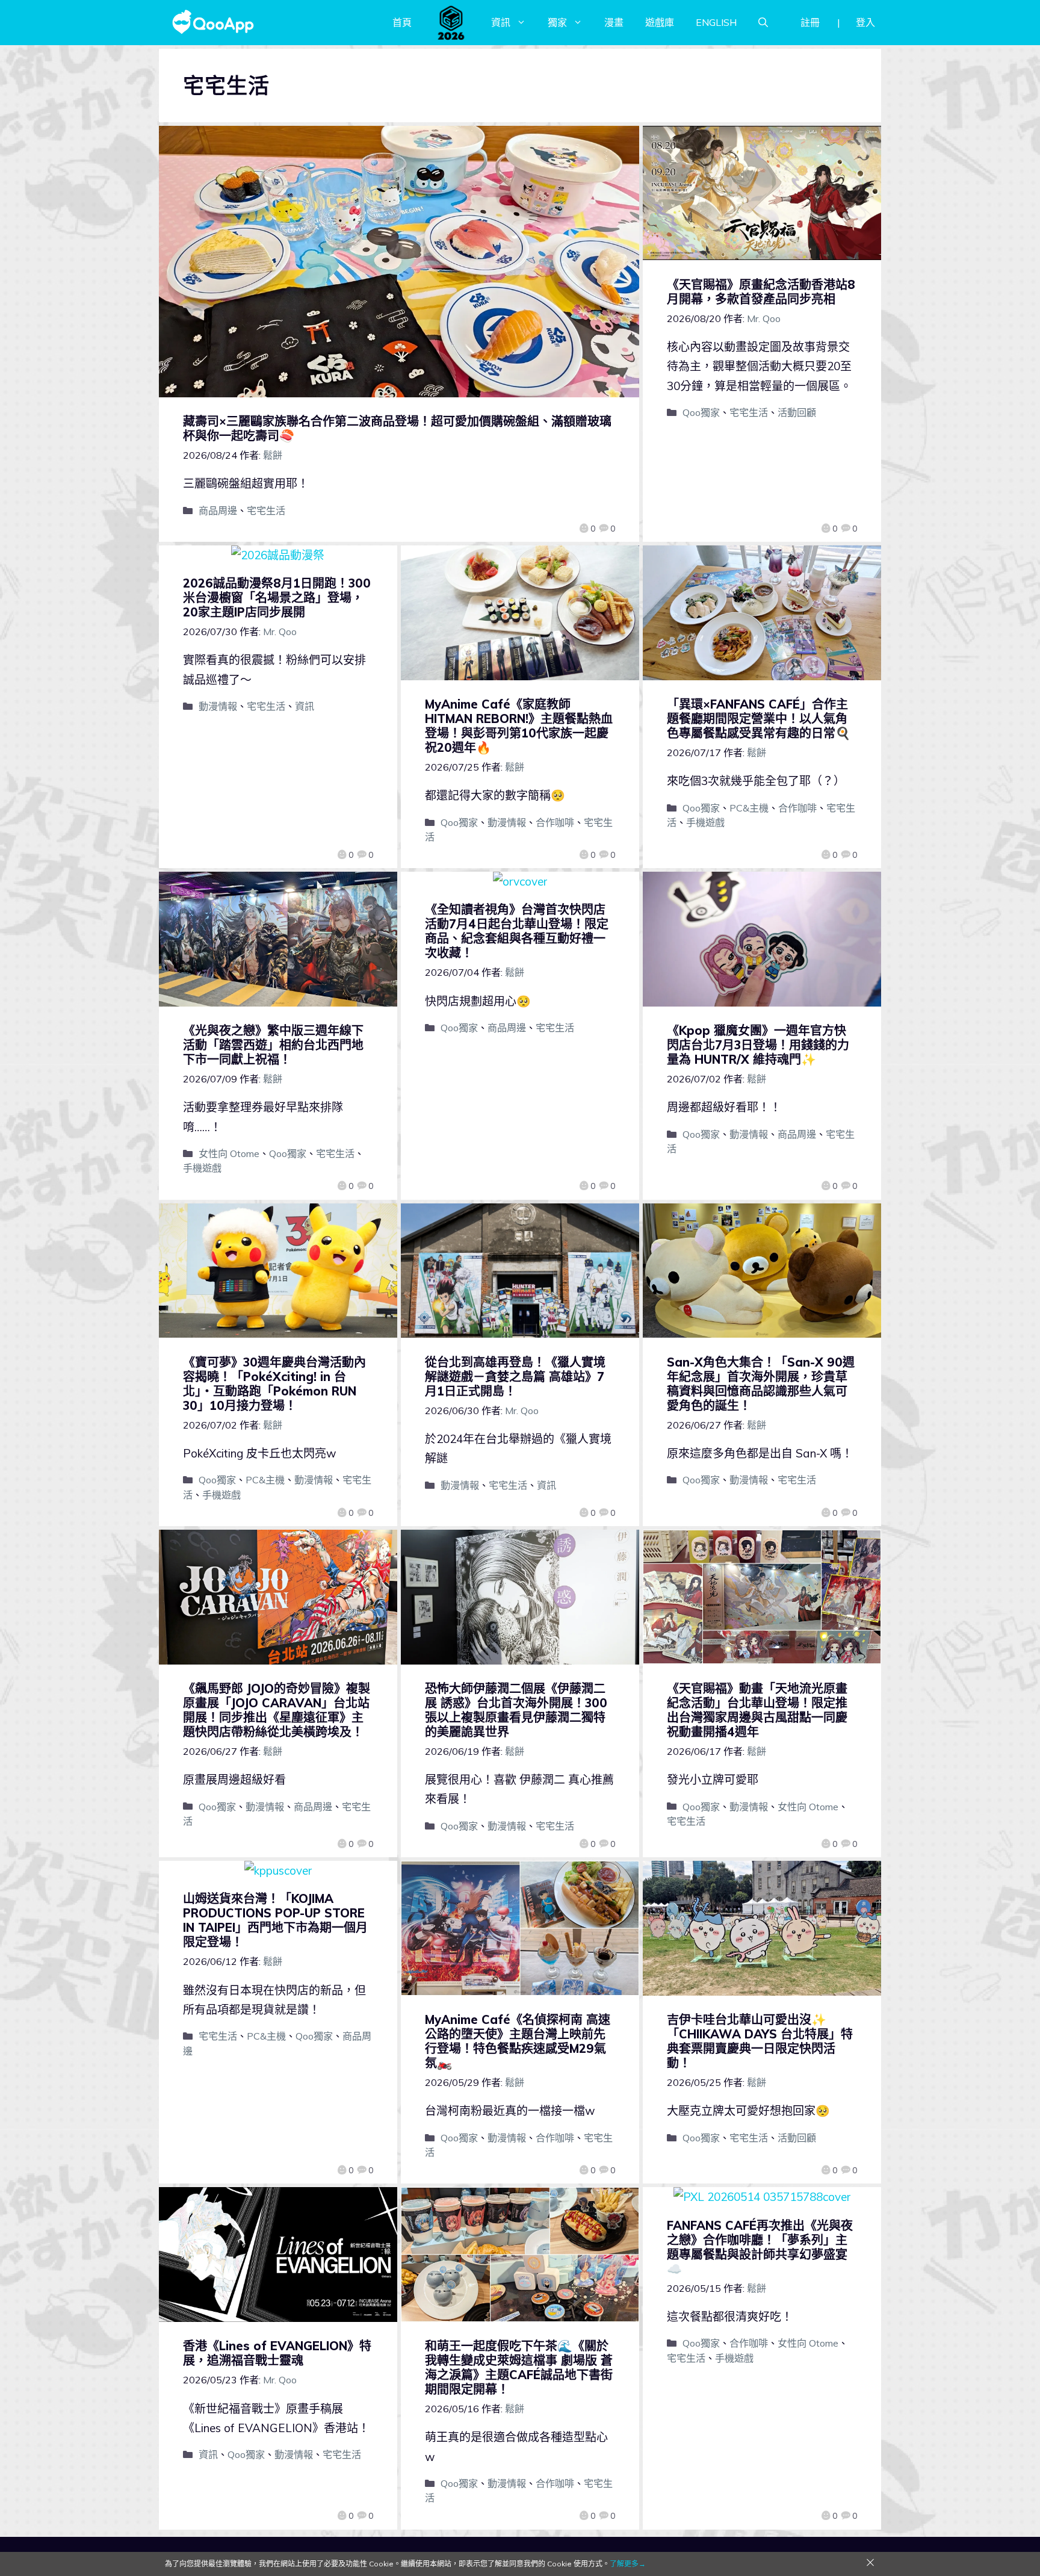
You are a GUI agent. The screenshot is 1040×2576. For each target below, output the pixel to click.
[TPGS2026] (451, 22)
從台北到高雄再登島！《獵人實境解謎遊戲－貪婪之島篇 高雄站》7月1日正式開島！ (515, 1376)
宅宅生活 (266, 511)
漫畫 (614, 22)
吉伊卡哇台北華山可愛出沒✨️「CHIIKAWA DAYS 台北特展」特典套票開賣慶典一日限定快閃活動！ (760, 2041)
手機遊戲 (705, 822)
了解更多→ (628, 2564)
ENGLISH (716, 22)
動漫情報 (218, 706)
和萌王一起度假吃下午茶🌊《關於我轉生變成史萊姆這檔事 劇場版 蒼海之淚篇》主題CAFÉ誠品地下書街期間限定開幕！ (519, 2367)
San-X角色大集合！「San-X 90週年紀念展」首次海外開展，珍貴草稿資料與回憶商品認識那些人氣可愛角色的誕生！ (761, 1384)
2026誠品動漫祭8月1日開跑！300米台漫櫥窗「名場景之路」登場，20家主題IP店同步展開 (277, 597)
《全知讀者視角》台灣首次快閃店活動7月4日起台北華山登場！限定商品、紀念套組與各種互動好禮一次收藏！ (517, 931)
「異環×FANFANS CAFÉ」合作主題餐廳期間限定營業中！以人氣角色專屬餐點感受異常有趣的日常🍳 (759, 718)
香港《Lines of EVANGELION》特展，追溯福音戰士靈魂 (277, 2353)
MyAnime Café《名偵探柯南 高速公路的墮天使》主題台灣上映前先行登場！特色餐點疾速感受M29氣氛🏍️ (518, 2041)
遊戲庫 (660, 22)
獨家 (557, 22)
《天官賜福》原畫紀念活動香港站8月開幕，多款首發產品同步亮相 (761, 292)
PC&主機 (749, 808)
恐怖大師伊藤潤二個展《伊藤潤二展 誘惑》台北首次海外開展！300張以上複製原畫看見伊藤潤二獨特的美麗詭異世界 (516, 1710)
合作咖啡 (555, 822)
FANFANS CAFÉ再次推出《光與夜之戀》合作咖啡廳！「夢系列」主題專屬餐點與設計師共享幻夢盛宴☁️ (760, 2247)
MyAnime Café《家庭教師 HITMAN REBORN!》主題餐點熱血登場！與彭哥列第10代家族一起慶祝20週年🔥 (519, 726)
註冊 (810, 22)
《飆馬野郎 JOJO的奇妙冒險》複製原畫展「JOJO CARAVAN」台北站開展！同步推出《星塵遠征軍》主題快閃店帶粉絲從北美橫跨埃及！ (277, 1710)
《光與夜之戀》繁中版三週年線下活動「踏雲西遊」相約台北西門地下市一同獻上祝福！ (273, 1045)
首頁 (402, 22)
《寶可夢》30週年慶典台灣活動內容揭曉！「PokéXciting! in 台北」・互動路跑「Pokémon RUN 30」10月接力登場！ (274, 1384)
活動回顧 (797, 412)
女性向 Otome (229, 1153)
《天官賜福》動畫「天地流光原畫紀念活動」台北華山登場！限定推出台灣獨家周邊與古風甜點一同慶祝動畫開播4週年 (757, 1710)
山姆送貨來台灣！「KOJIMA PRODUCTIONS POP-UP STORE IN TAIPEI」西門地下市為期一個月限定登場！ (275, 1920)
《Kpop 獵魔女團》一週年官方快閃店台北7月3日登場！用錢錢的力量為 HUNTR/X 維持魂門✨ (758, 1045)
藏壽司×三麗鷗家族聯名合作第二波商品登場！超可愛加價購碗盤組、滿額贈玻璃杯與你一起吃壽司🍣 (397, 428)
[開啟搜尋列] (763, 22)
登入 (865, 22)
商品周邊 (218, 511)
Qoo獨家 (701, 412)
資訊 (501, 22)
